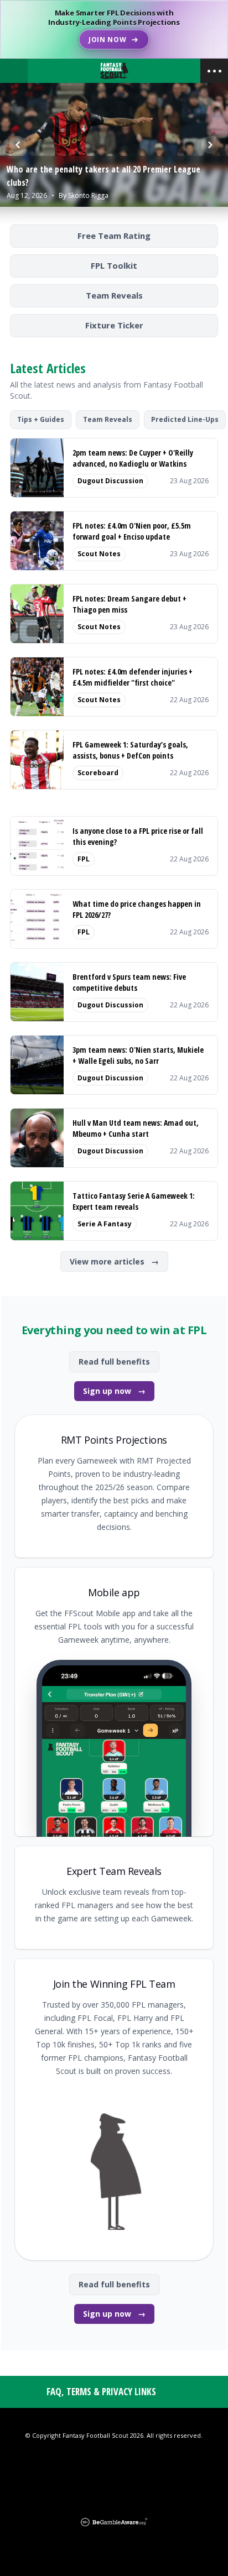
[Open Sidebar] (214, 71)
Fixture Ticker (114, 325)
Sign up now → (114, 1391)
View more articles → (114, 1261)
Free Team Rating (114, 236)
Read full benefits (114, 1362)
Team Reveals (114, 295)
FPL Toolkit (114, 265)
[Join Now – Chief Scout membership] (114, 29)
